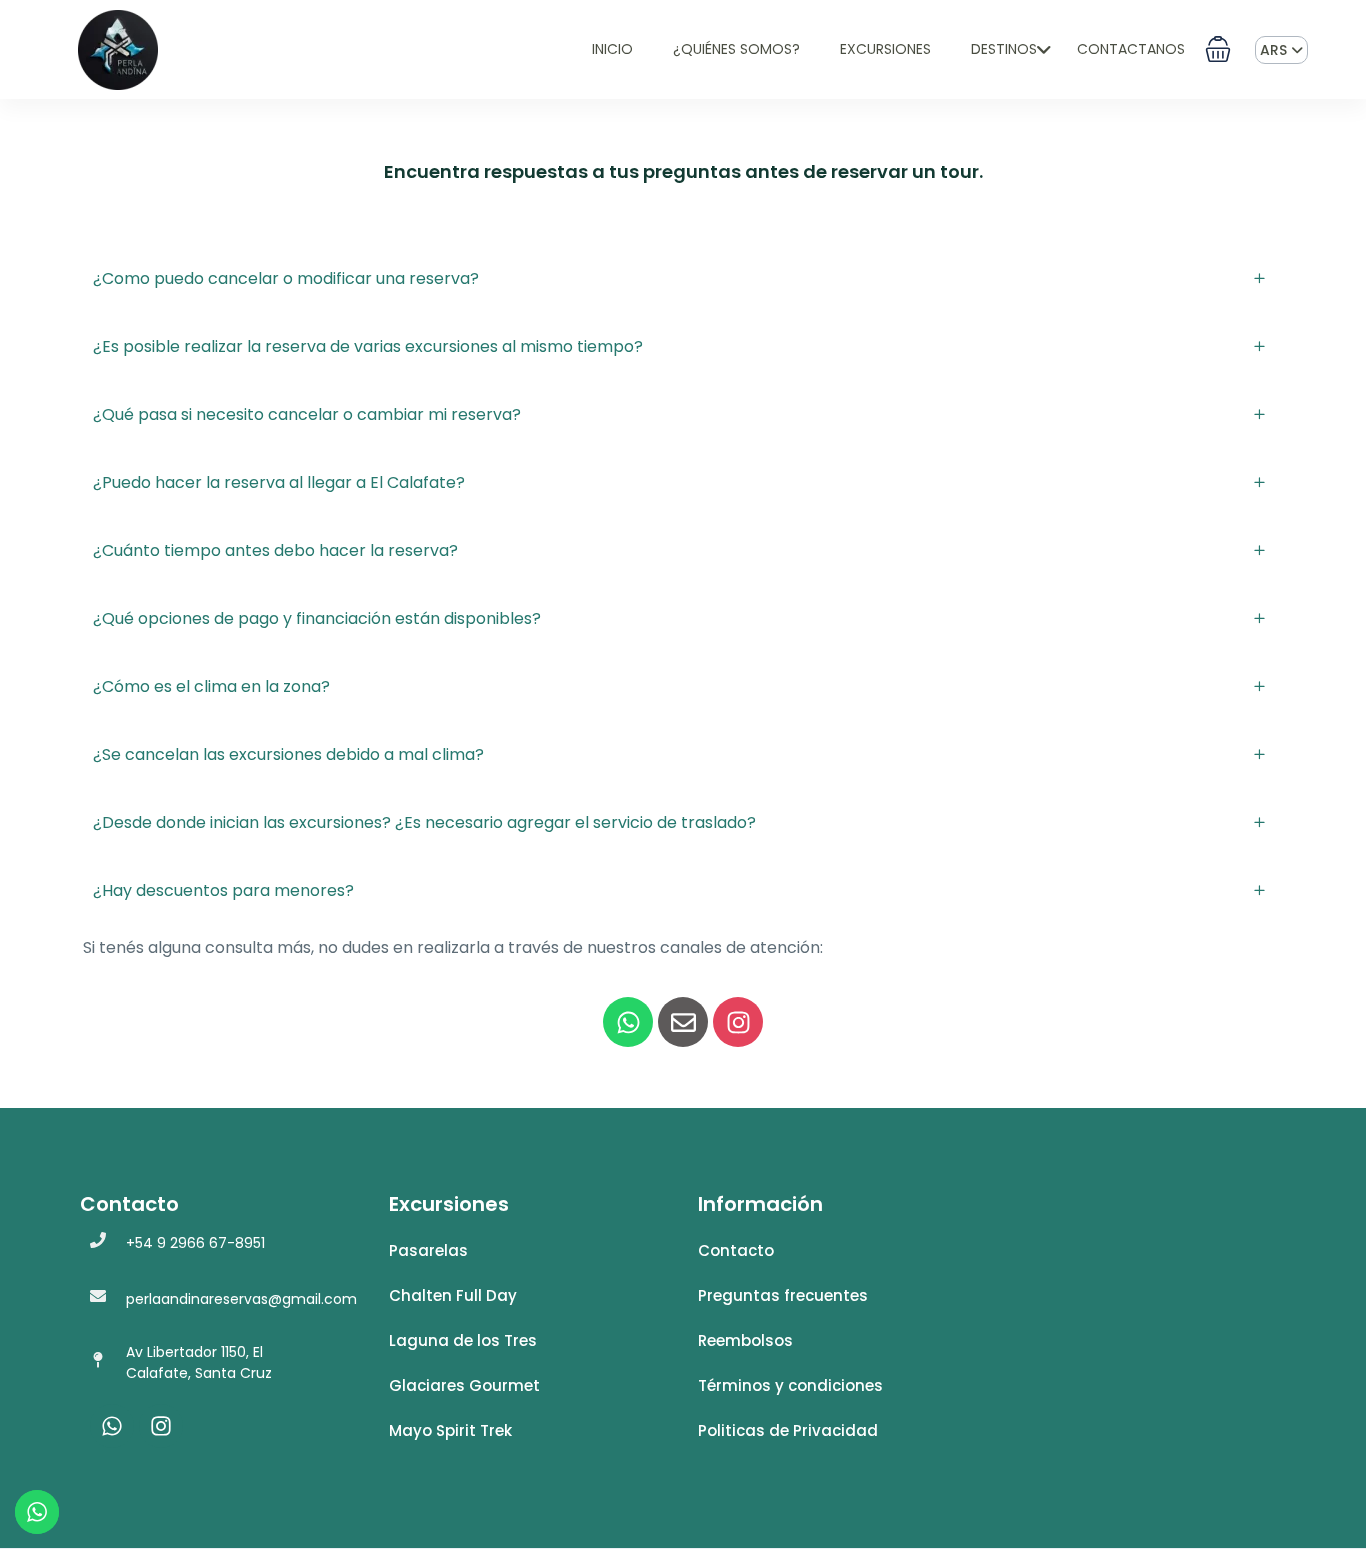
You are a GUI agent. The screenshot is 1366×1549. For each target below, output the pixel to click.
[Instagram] (738, 1022)
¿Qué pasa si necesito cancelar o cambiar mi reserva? (307, 414)
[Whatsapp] (628, 1022)
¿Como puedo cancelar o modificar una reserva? (286, 278)
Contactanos (1131, 49)
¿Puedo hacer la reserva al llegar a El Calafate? (279, 482)
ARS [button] (1275, 50)
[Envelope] (683, 1022)
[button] (1218, 49)
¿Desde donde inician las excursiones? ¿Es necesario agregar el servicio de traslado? (424, 822)
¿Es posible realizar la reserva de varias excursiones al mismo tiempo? (368, 346)
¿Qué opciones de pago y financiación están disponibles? (317, 618)
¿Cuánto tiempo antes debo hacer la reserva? (275, 550)
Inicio (612, 49)
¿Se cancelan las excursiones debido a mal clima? (288, 754)
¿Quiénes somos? (736, 49)
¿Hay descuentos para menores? (223, 890)
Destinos (1004, 49)
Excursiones (885, 49)
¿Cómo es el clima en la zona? (211, 686)
